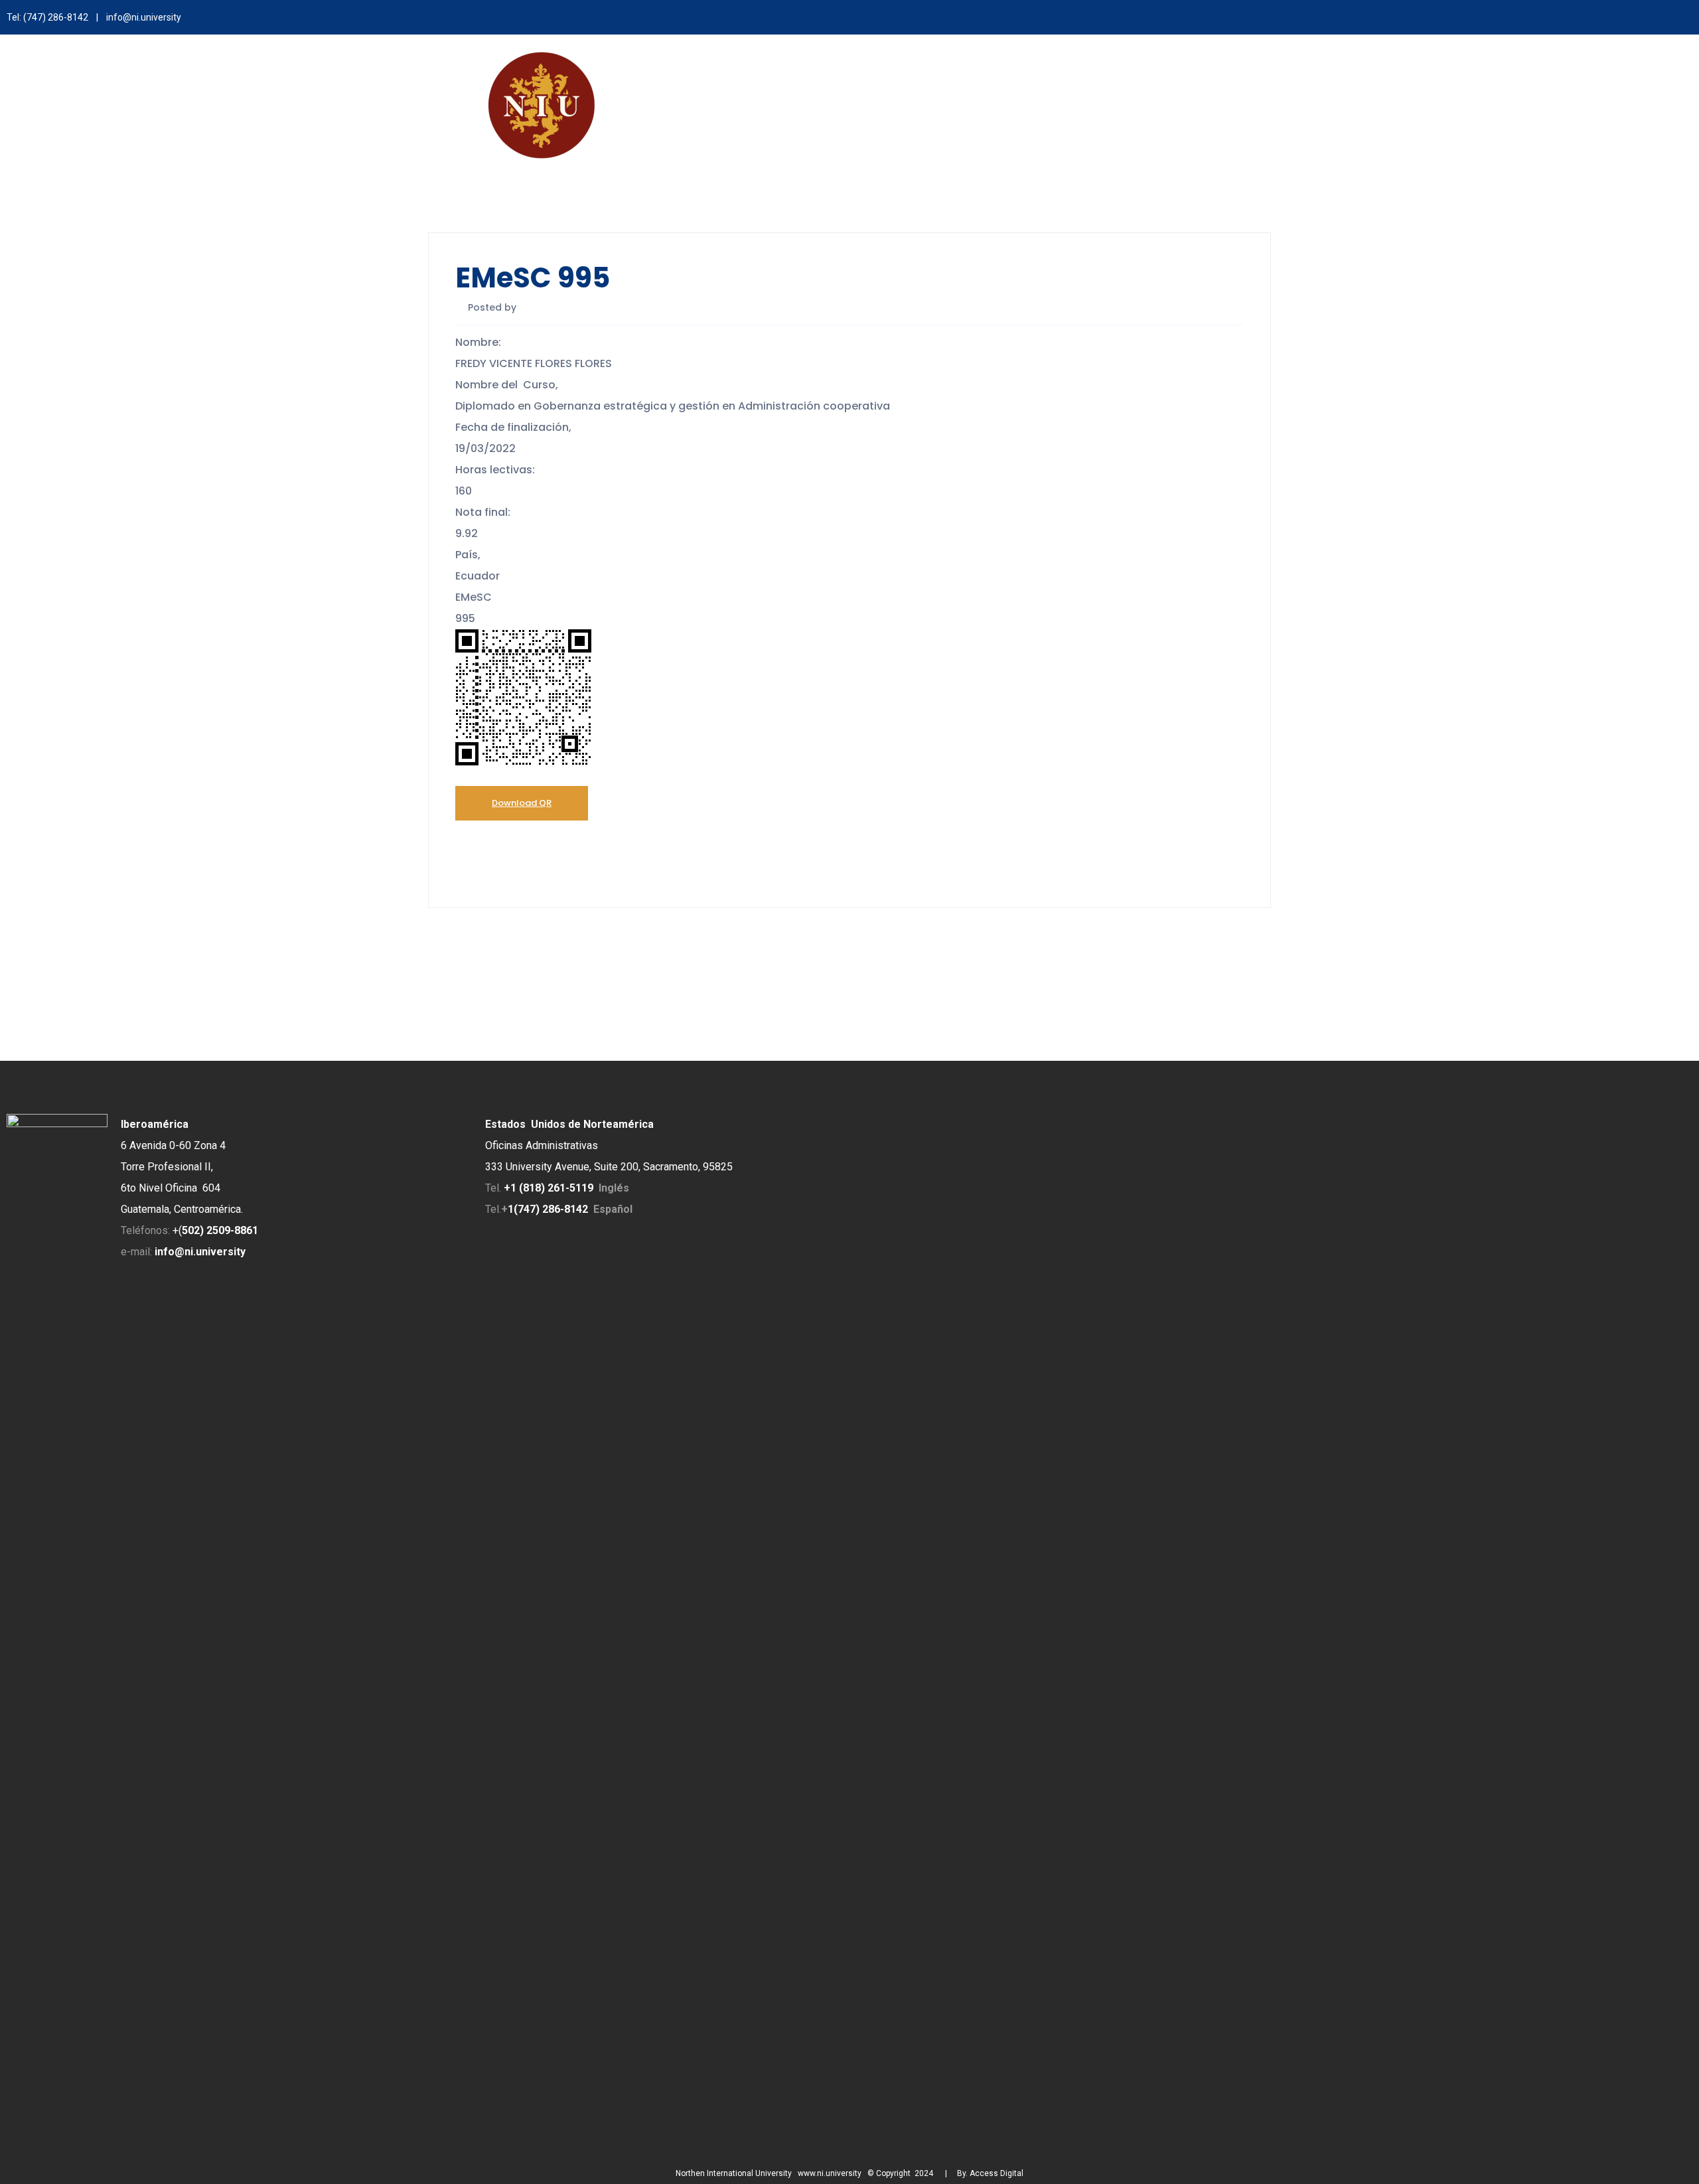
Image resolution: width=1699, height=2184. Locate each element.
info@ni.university (144, 17)
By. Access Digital (990, 2173)
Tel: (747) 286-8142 (47, 17)
